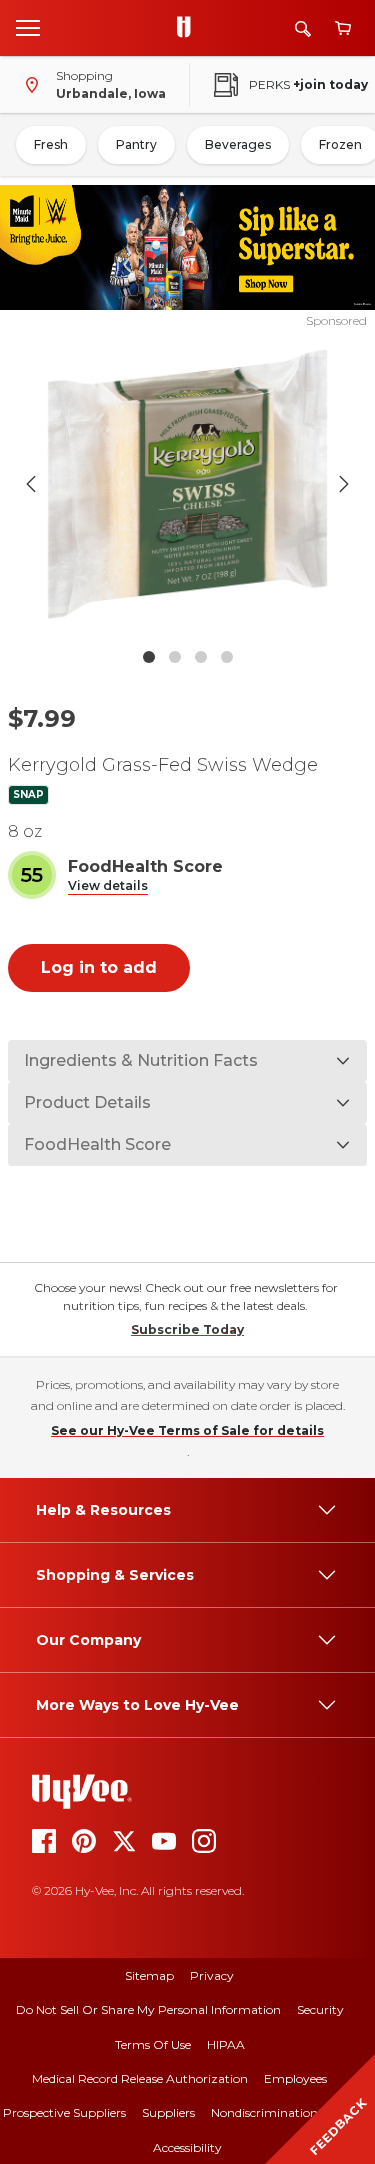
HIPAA (226, 2044)
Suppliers (168, 2112)
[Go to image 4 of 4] (227, 657)
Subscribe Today (187, 1329)
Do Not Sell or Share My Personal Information (148, 2009)
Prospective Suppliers (64, 2112)
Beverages (238, 144)
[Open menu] (28, 27)
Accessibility (187, 2147)
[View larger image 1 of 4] (188, 484)
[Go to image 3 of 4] (201, 657)
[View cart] (343, 28)
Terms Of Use (153, 2044)
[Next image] (344, 484)
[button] (108, 886)
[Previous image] (31, 484)
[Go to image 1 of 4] (149, 657)
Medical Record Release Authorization (140, 2078)
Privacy (212, 1975)
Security (320, 2009)
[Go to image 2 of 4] (175, 657)
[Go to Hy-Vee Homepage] (189, 28)
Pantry (136, 144)
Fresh (51, 144)
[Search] (303, 28)
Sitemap (149, 1975)
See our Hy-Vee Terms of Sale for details (187, 1430)
